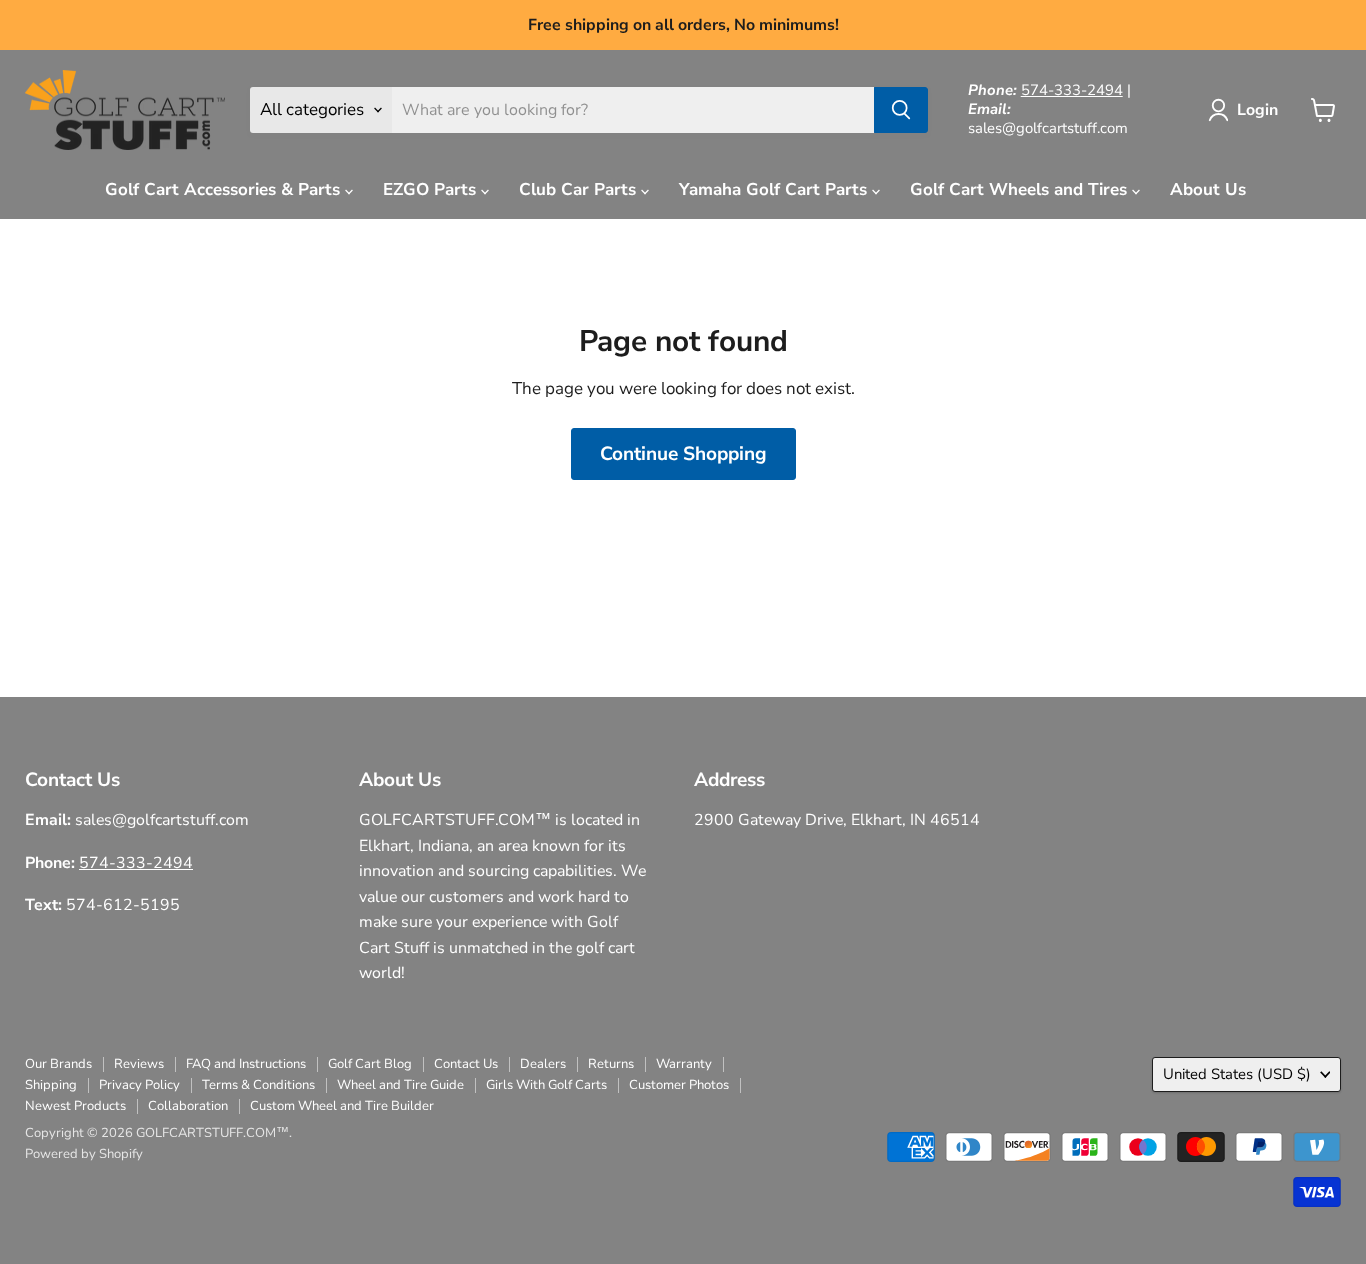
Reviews (139, 1064)
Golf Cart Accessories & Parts (225, 189)
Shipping (51, 1085)
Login (1257, 110)
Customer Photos (679, 1085)
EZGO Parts (432, 189)
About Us (1208, 189)
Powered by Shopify (84, 1154)
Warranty (684, 1064)
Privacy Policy (139, 1085)
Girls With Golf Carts (546, 1085)
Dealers (543, 1064)
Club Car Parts (580, 189)
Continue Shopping (683, 454)
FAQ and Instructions (246, 1064)
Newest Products (75, 1106)
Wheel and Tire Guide (400, 1085)
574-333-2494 (1072, 90)
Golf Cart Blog (370, 1064)
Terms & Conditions (258, 1085)
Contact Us (466, 1064)
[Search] (901, 110)
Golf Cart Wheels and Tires (1021, 189)
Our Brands (58, 1064)
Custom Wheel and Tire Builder (342, 1106)
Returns (611, 1064)
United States (1237, 1074)
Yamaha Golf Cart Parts (775, 189)
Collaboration (188, 1106)
